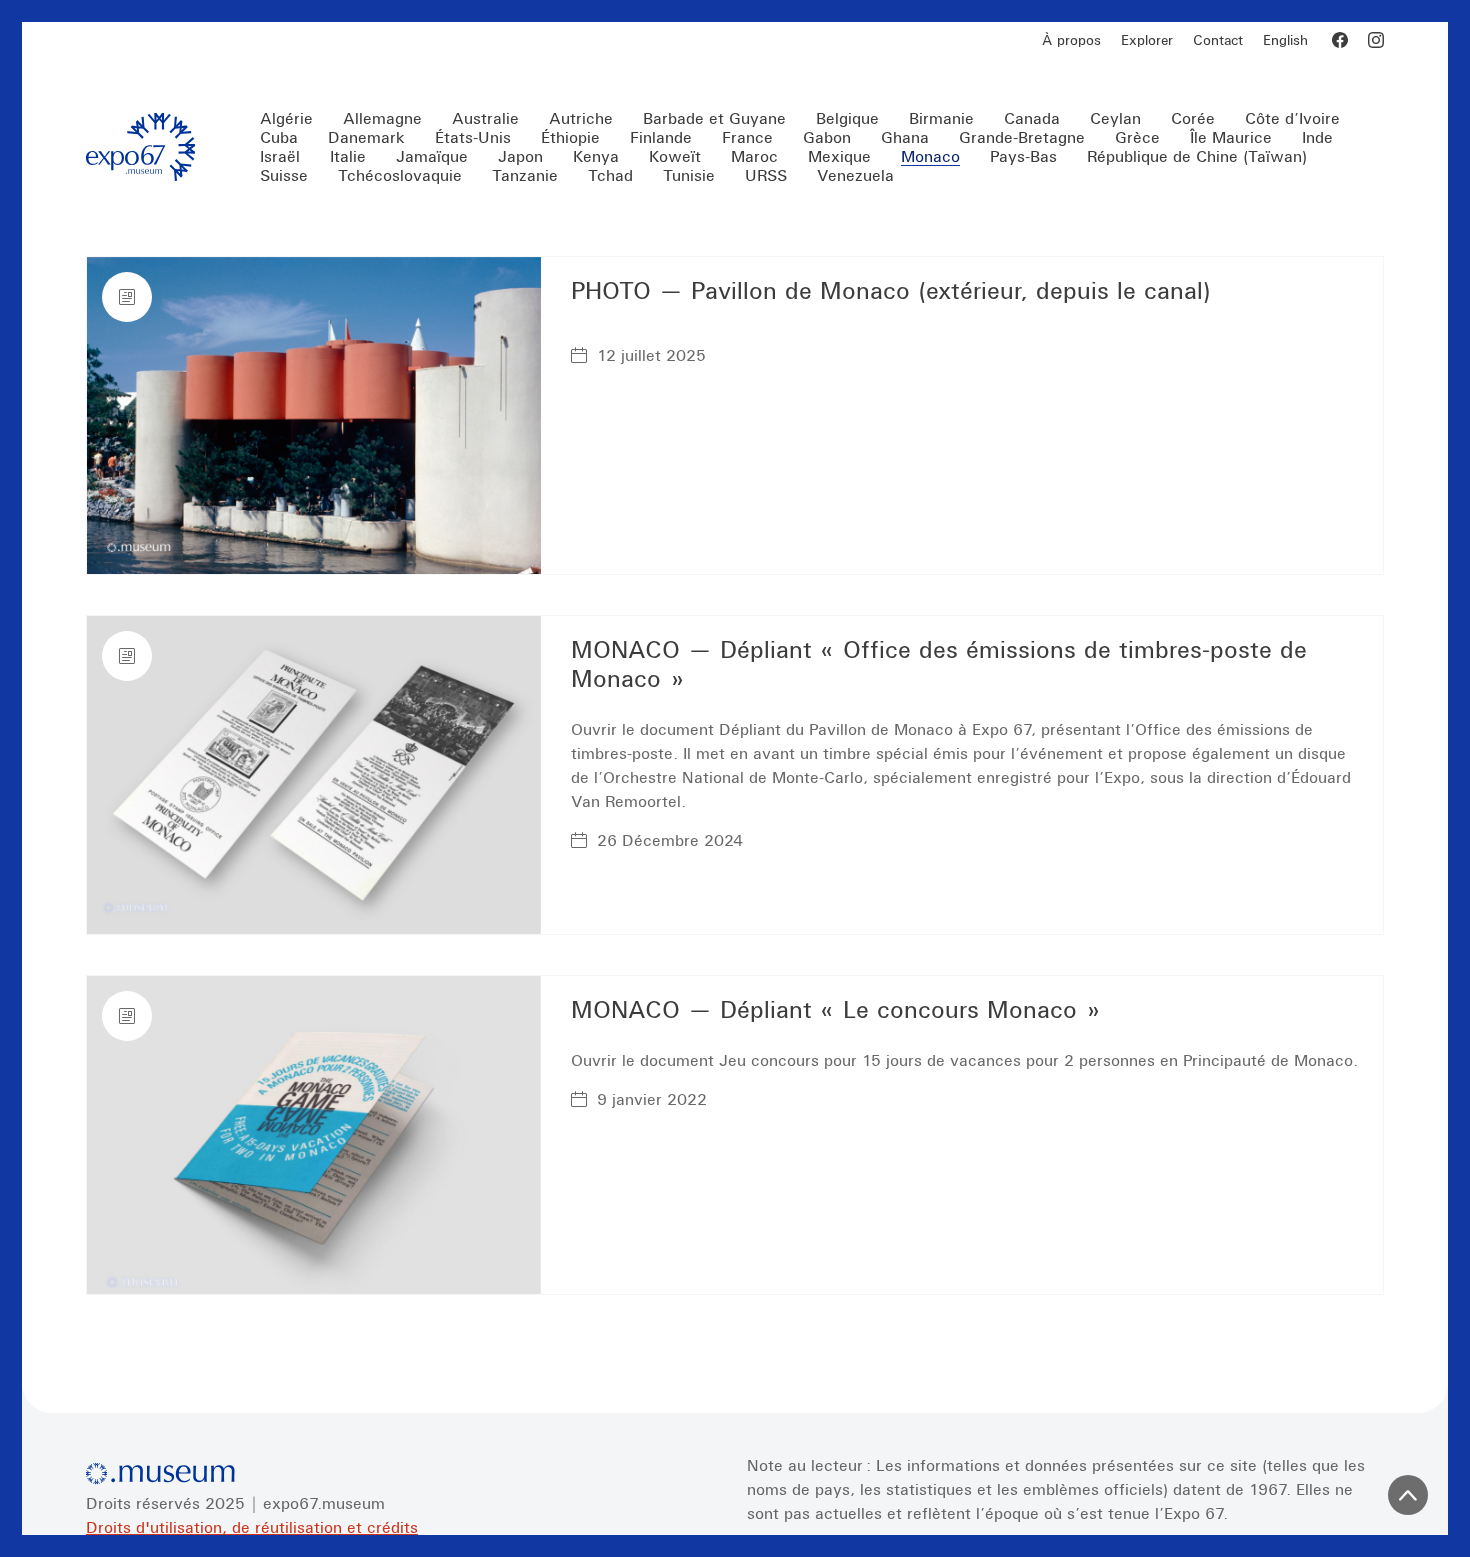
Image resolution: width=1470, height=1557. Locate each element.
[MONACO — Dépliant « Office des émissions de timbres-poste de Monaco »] (314, 775)
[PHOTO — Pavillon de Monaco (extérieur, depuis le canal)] (314, 416)
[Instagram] (1376, 40)
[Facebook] (1340, 40)
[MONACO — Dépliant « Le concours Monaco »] (314, 1135)
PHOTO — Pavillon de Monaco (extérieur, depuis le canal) (891, 291)
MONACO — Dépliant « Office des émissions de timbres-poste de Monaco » (939, 664)
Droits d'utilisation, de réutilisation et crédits (252, 1527)
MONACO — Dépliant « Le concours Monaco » (835, 1010)
